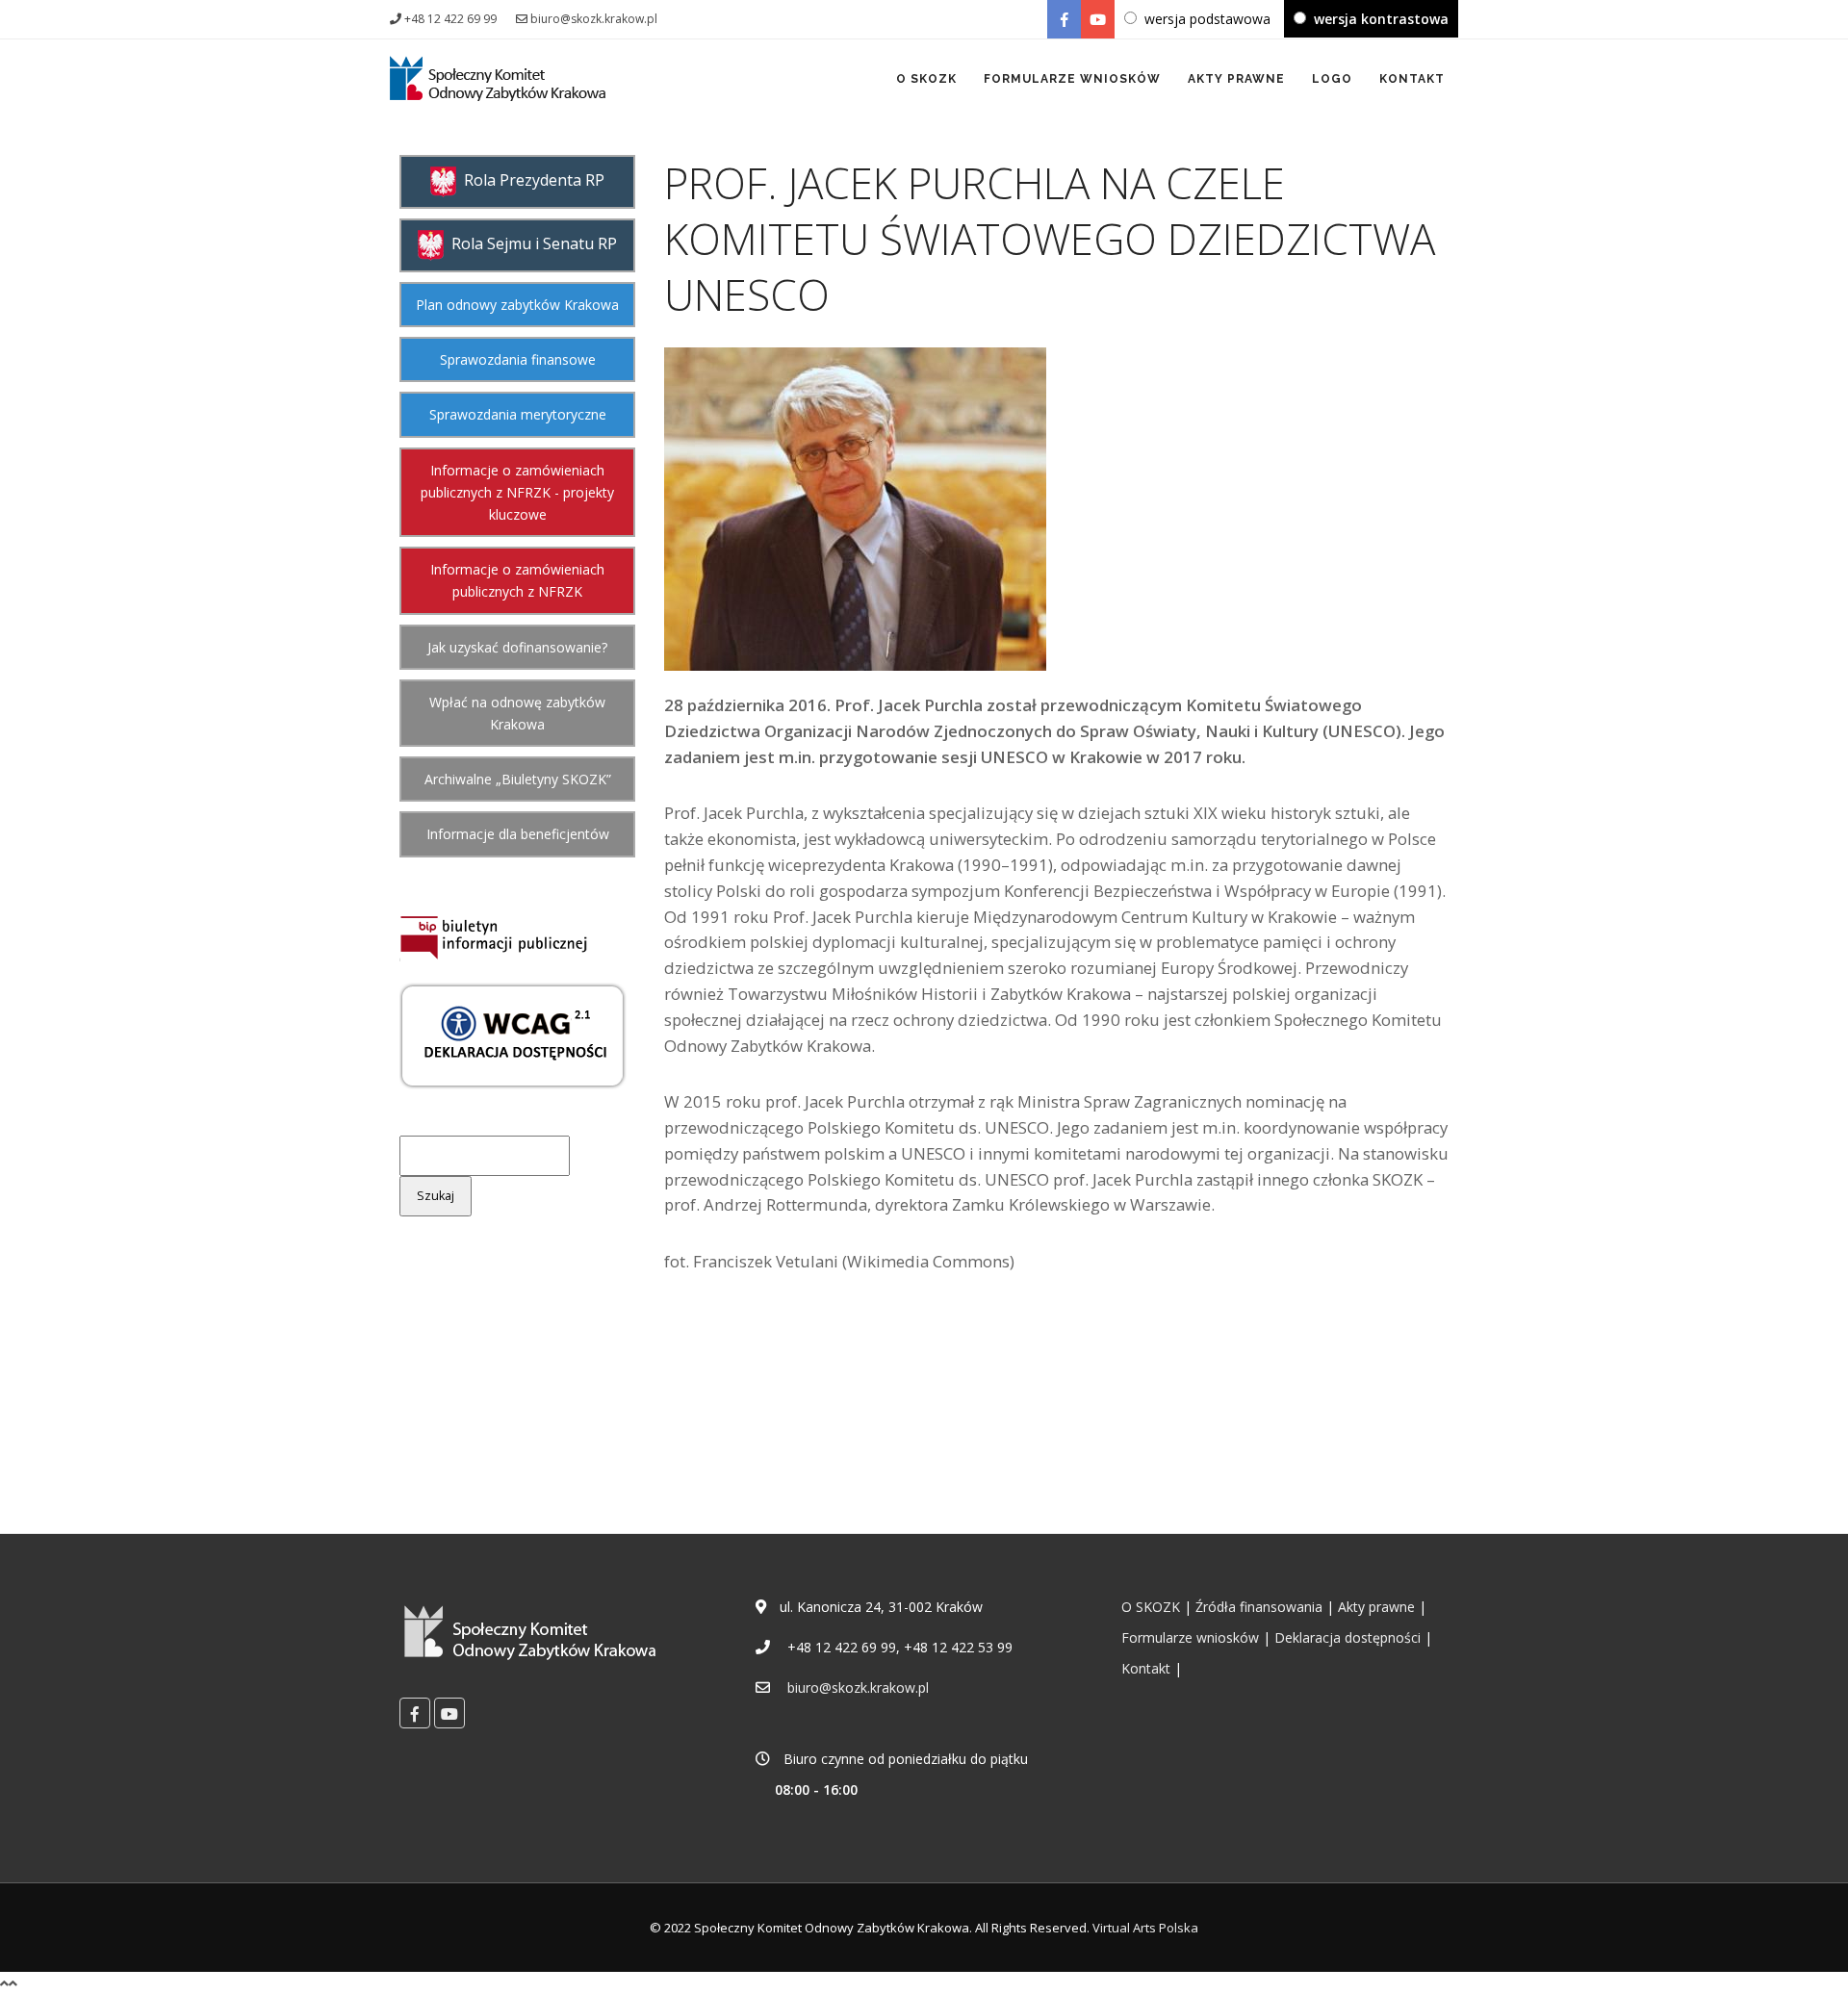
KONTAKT (1412, 79)
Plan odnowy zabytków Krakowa (517, 305)
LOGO (1332, 79)
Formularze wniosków (1190, 1637)
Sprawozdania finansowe (518, 359)
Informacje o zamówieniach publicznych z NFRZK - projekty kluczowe (517, 492)
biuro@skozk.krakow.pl (592, 19)
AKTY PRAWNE (1236, 79)
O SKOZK (926, 79)
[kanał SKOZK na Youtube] (1098, 19)
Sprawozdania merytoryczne (518, 414)
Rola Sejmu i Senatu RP (530, 243)
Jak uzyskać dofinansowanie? (517, 647)
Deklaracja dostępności (1347, 1637)
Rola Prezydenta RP (530, 180)
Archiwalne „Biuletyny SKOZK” (518, 779)
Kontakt (1146, 1668)
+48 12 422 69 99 (449, 19)
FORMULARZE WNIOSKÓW (1072, 79)
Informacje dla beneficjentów (518, 834)
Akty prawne (1376, 1607)
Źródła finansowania (1259, 1607)
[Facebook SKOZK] (1064, 19)
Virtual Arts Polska (1145, 1928)
